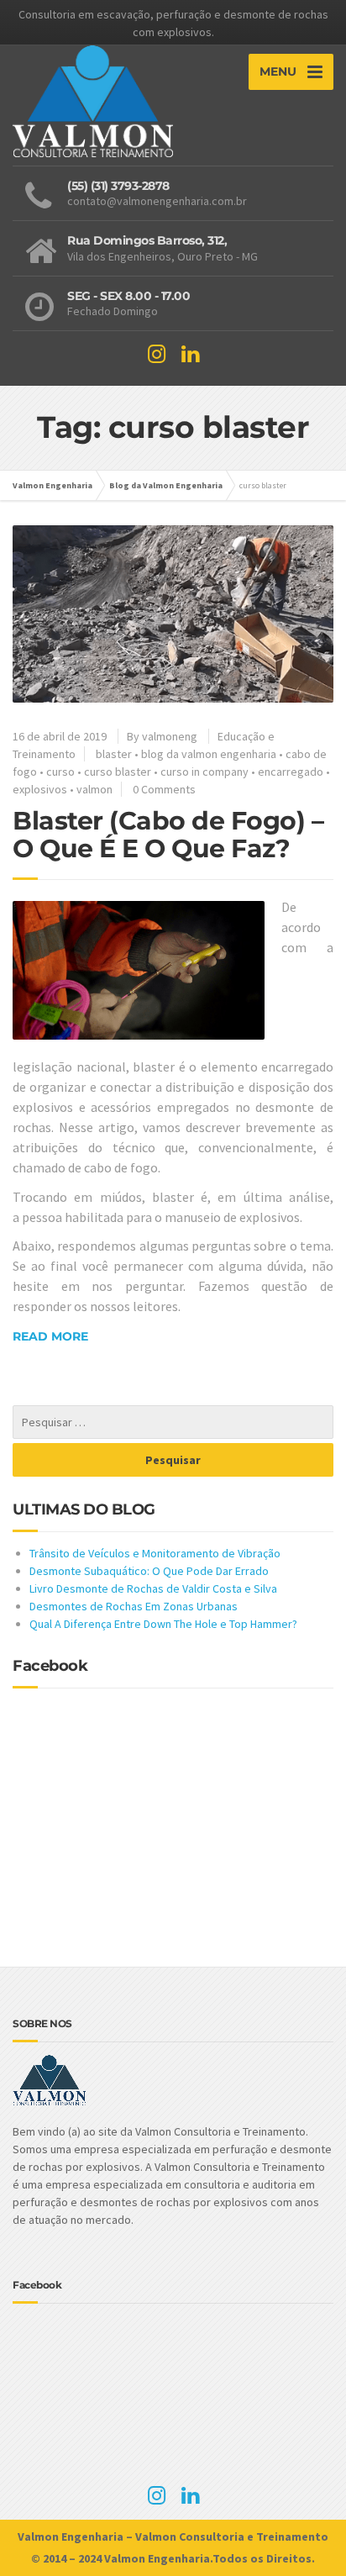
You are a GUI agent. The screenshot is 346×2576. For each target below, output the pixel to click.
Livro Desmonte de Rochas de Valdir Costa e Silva (153, 1588)
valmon (94, 789)
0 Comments (164, 789)
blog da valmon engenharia (209, 754)
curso (60, 772)
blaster (114, 754)
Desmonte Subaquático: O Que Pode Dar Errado (149, 1571)
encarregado (291, 772)
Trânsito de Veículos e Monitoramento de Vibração (155, 1553)
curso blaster (118, 772)
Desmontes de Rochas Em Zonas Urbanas (134, 1606)
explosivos (40, 789)
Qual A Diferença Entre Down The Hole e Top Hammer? (163, 1624)
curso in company (204, 772)
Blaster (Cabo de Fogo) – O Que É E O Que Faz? (168, 835)
